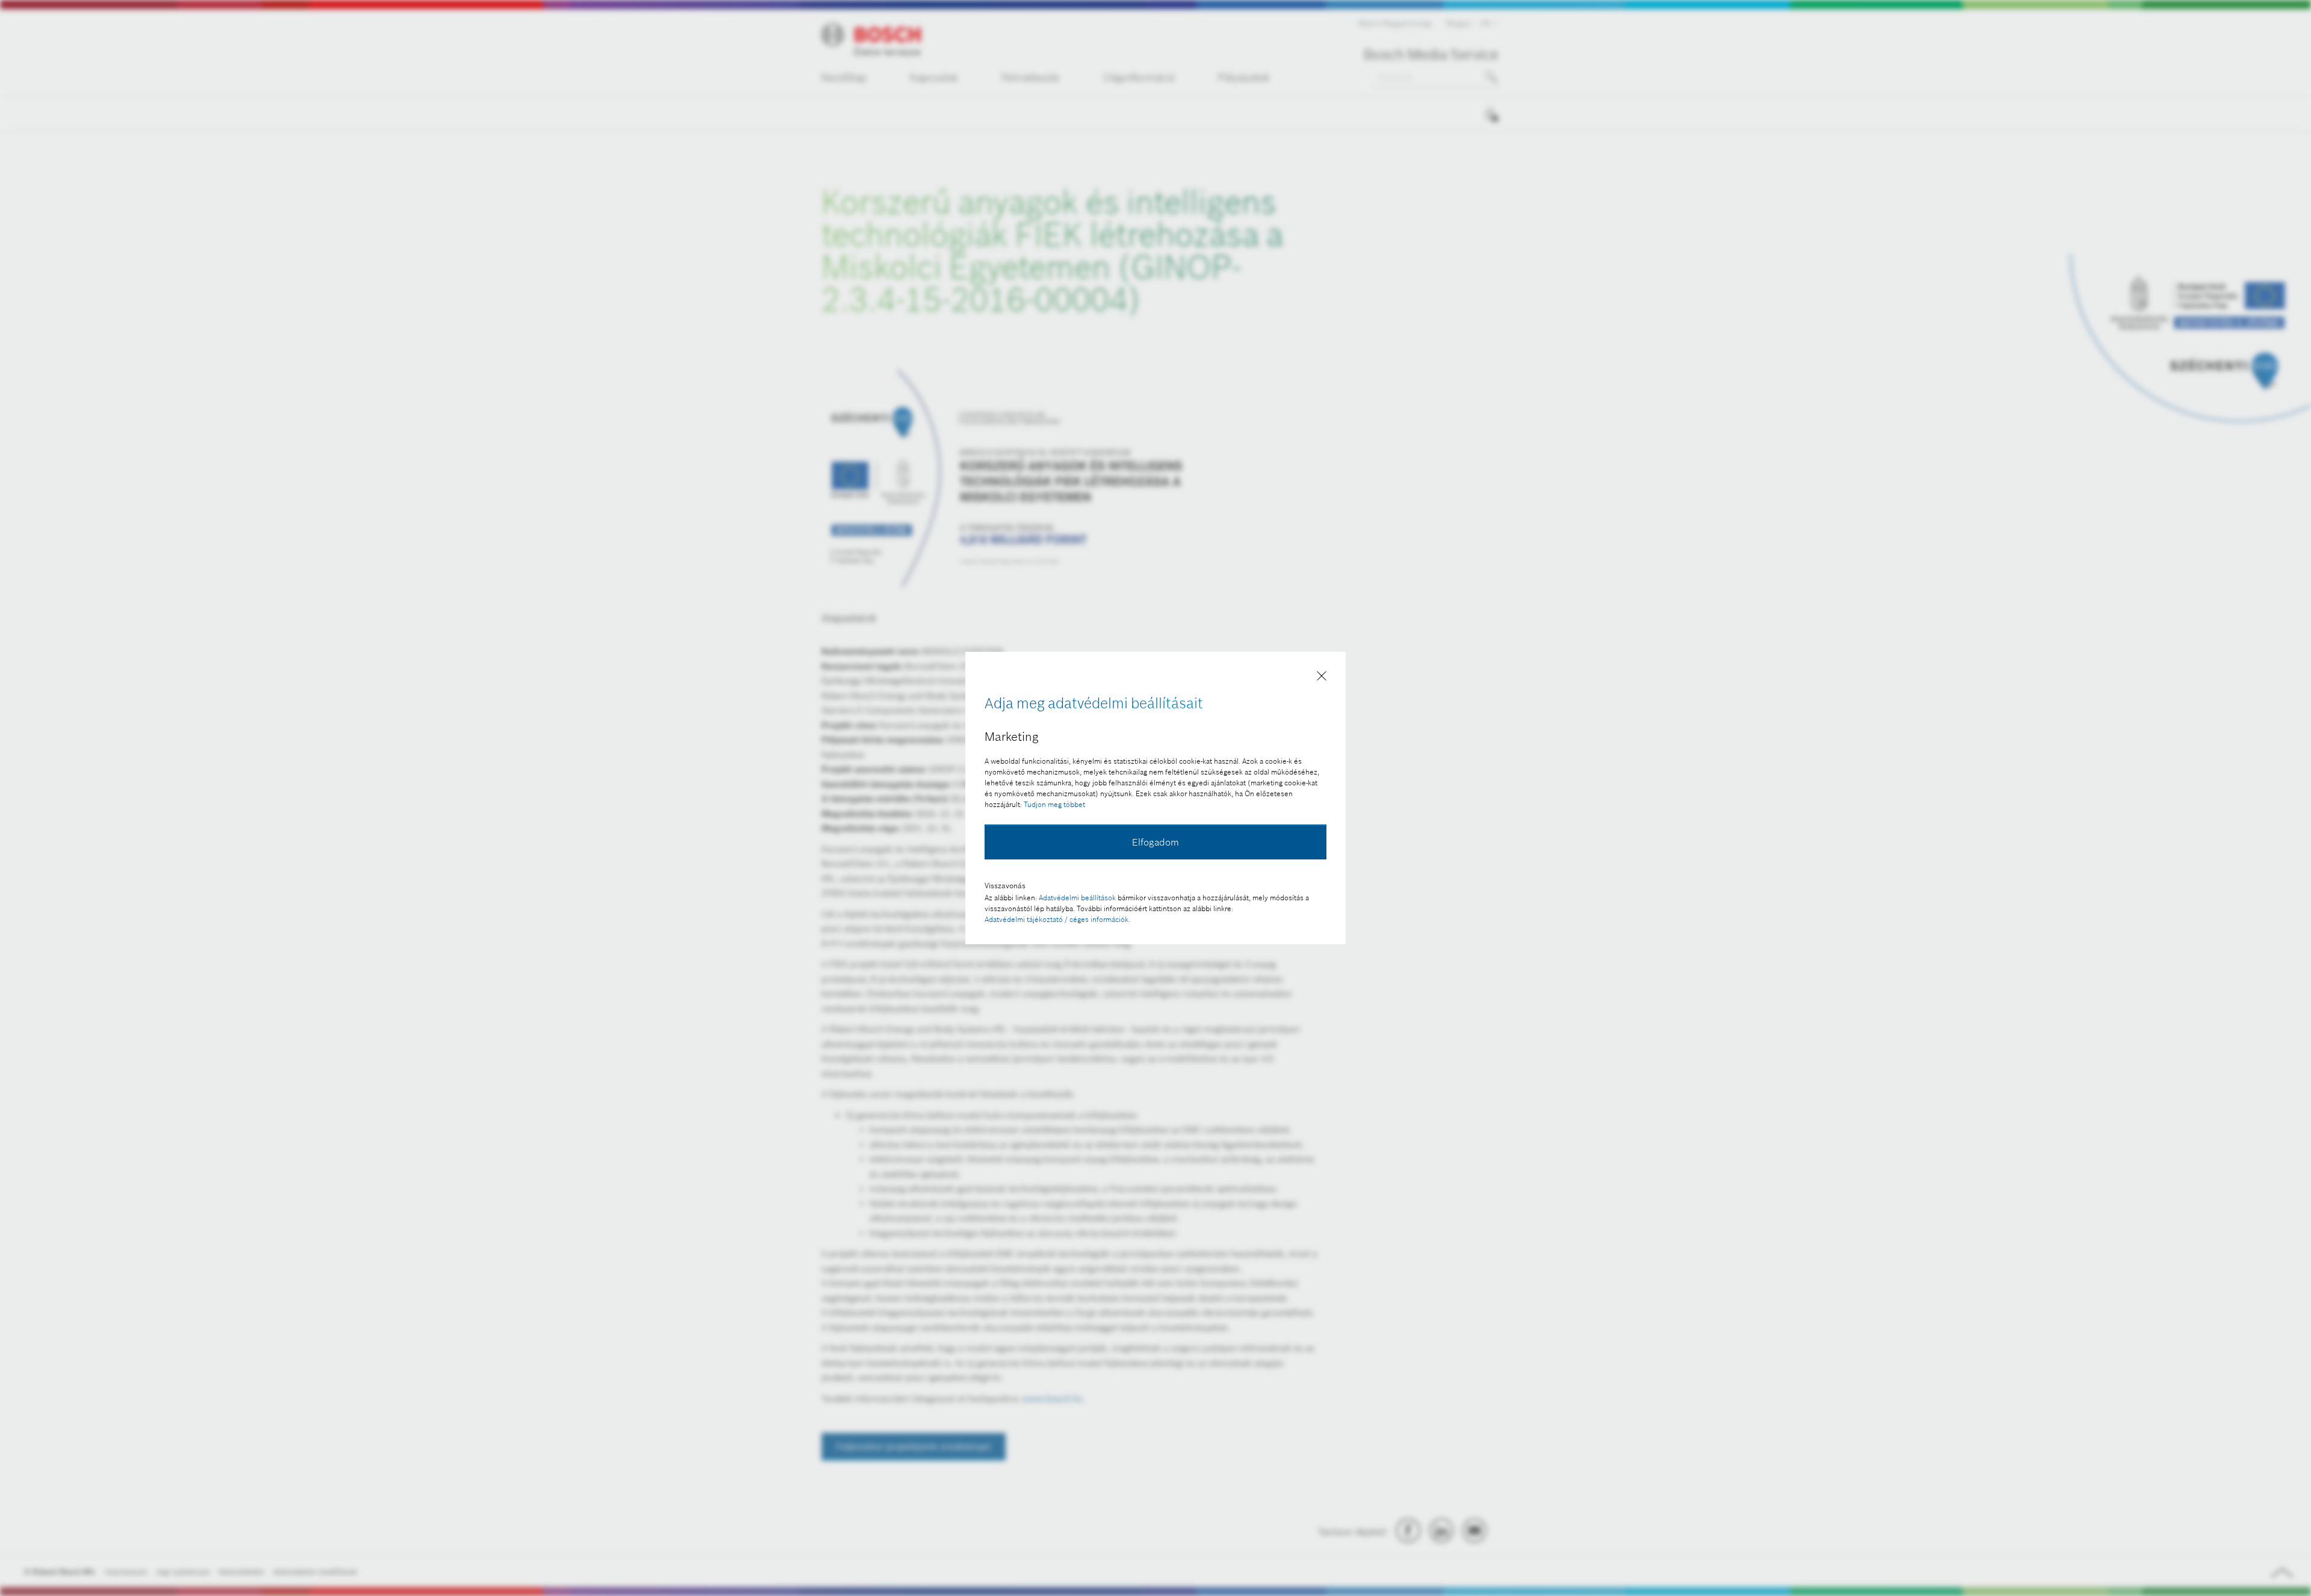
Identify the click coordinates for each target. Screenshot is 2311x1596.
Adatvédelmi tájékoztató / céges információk (1057, 919)
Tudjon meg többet (1054, 804)
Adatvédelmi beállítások (1077, 898)
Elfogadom (1155, 842)
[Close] (1322, 678)
